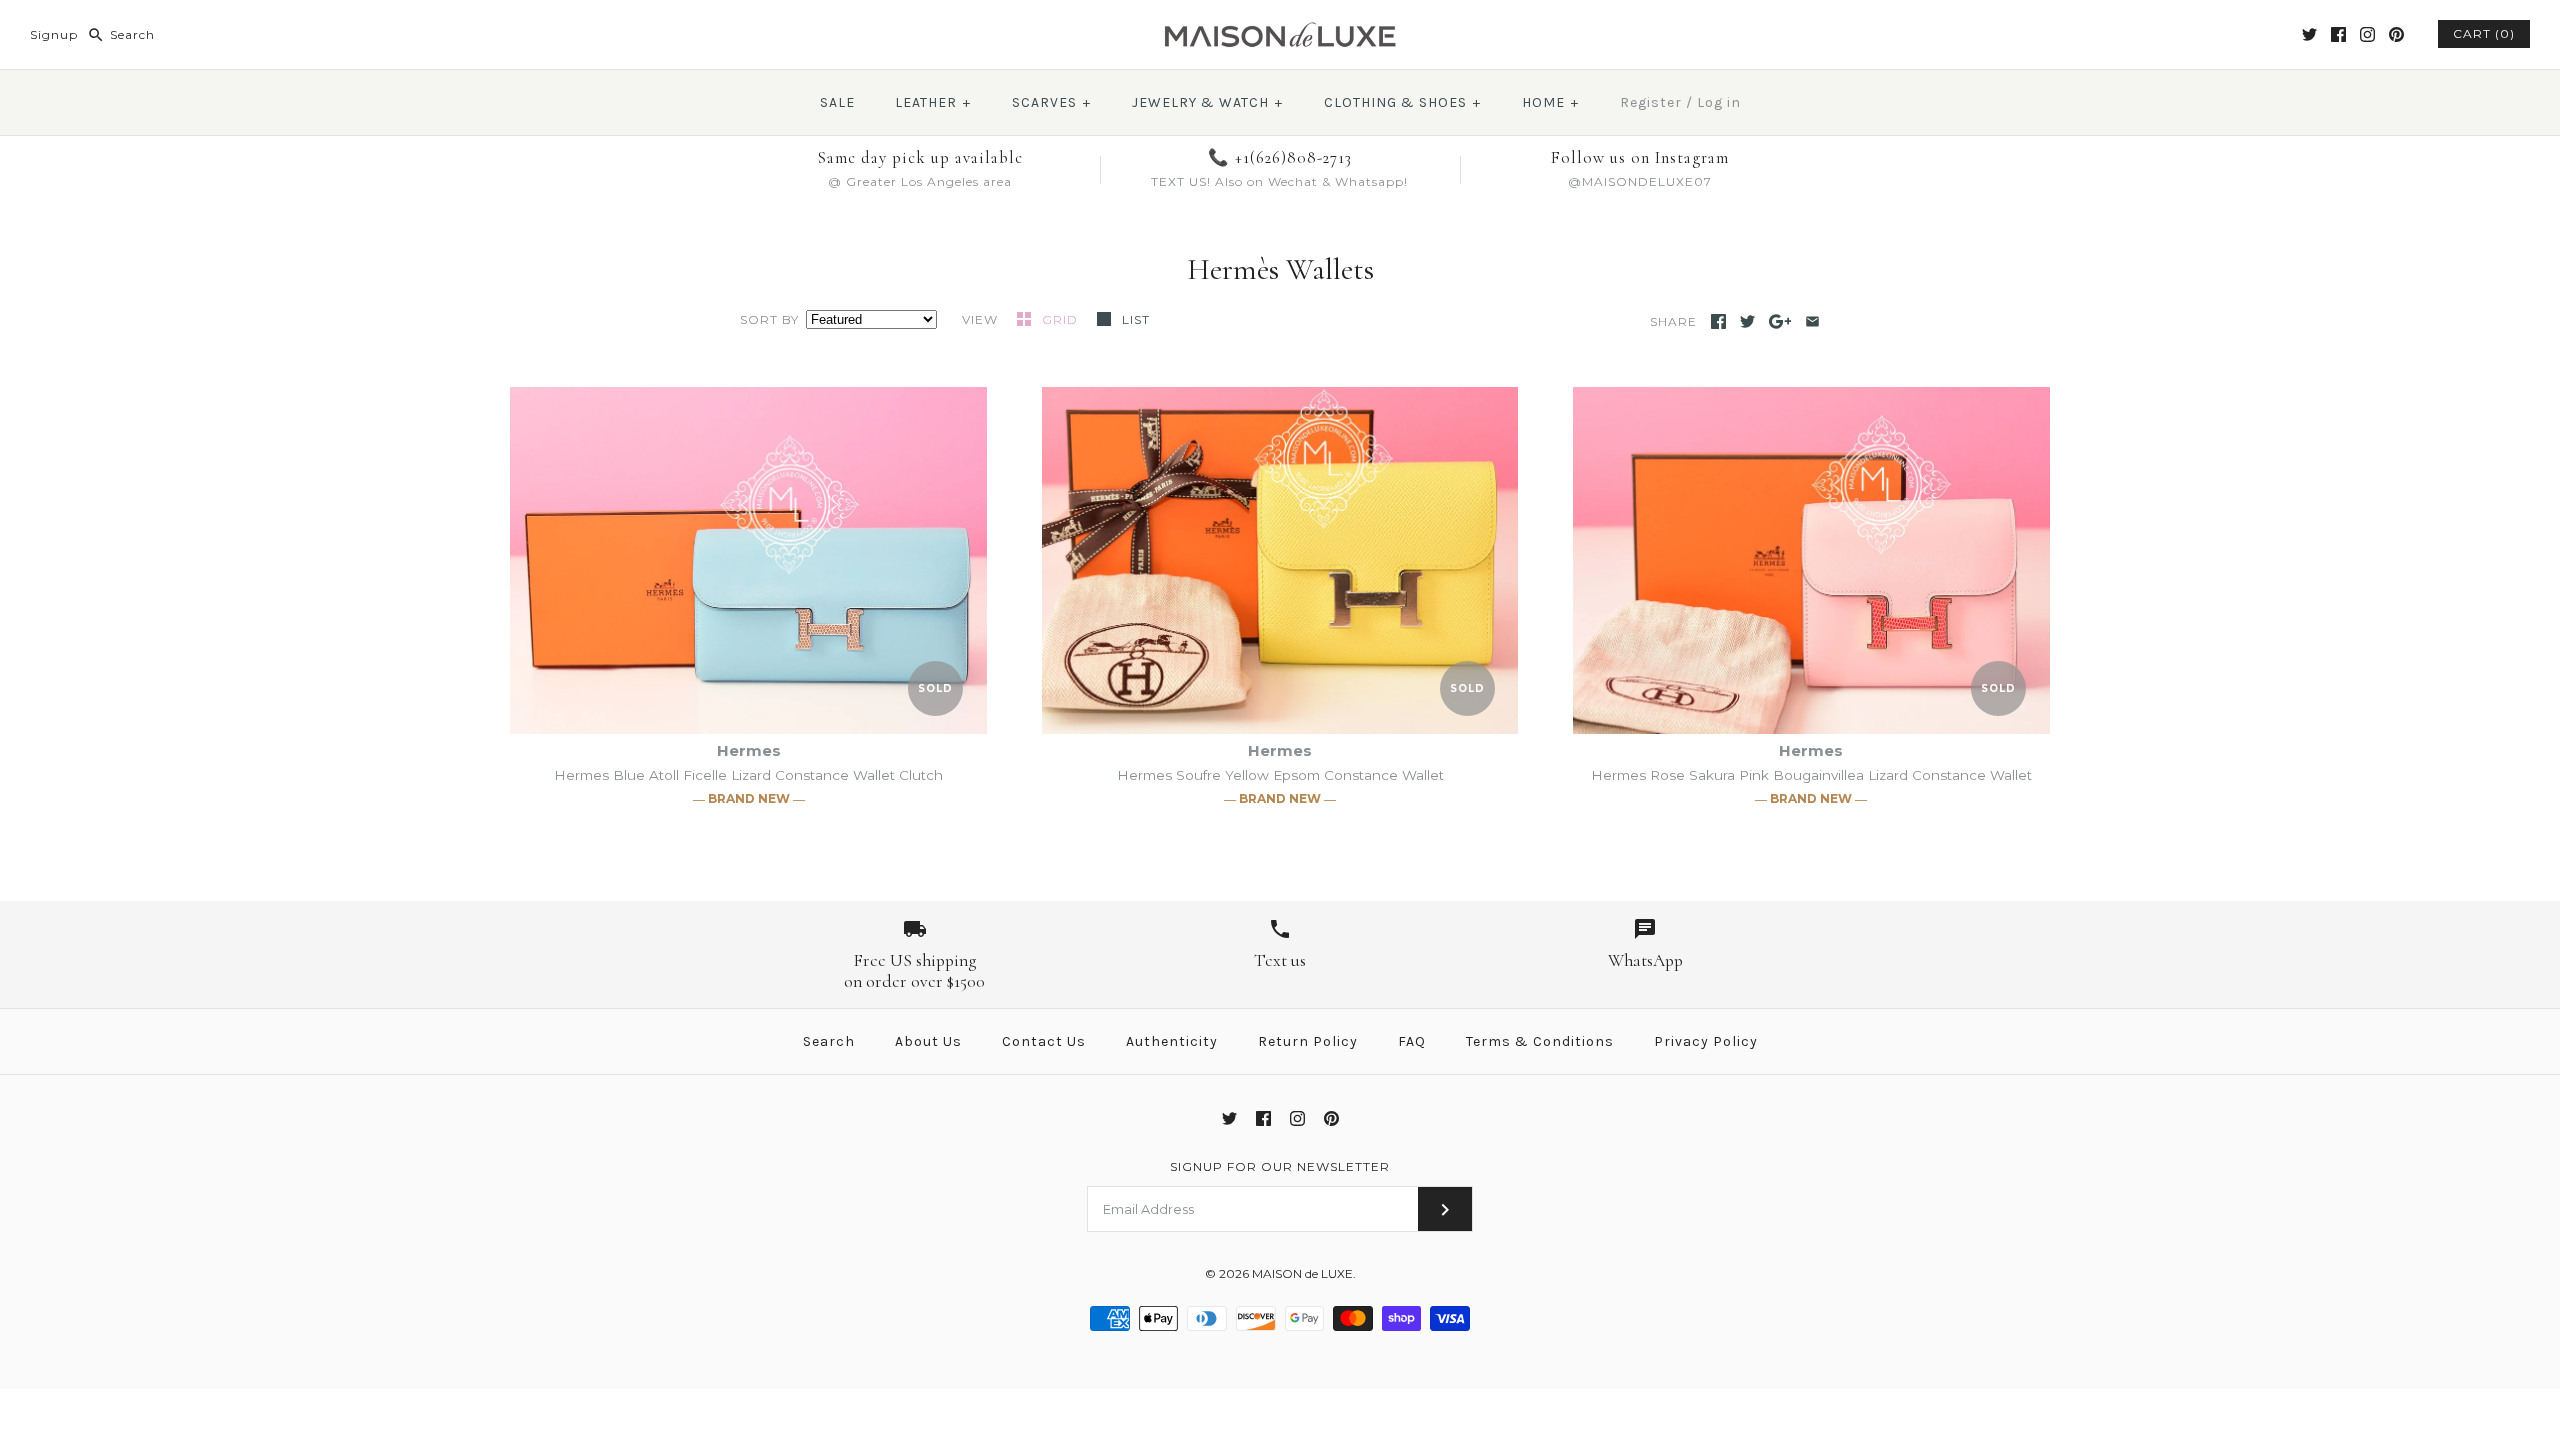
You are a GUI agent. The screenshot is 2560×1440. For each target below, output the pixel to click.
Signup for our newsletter (1280, 1166)
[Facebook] (2338, 34)
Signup (54, 34)
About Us (928, 1041)
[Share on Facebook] (1718, 321)
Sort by (769, 319)
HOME (1550, 102)
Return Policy (1308, 1041)
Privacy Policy (1706, 1041)
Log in (1719, 102)
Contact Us (1044, 1041)
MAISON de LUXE (1302, 1273)
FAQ (1412, 1041)
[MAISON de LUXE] (1280, 31)
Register (1651, 102)
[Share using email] (1812, 321)
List (1136, 319)
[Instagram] (2367, 34)
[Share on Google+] (1780, 321)
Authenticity (1172, 1041)
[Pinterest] (2396, 34)
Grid (1062, 319)
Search (829, 1041)
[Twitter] (2309, 34)
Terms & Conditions (1540, 1041)
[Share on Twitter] (1747, 321)
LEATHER (933, 102)
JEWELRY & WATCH (1207, 102)
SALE (837, 102)
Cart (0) (2484, 33)
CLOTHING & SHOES (1402, 102)
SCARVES (1051, 102)
